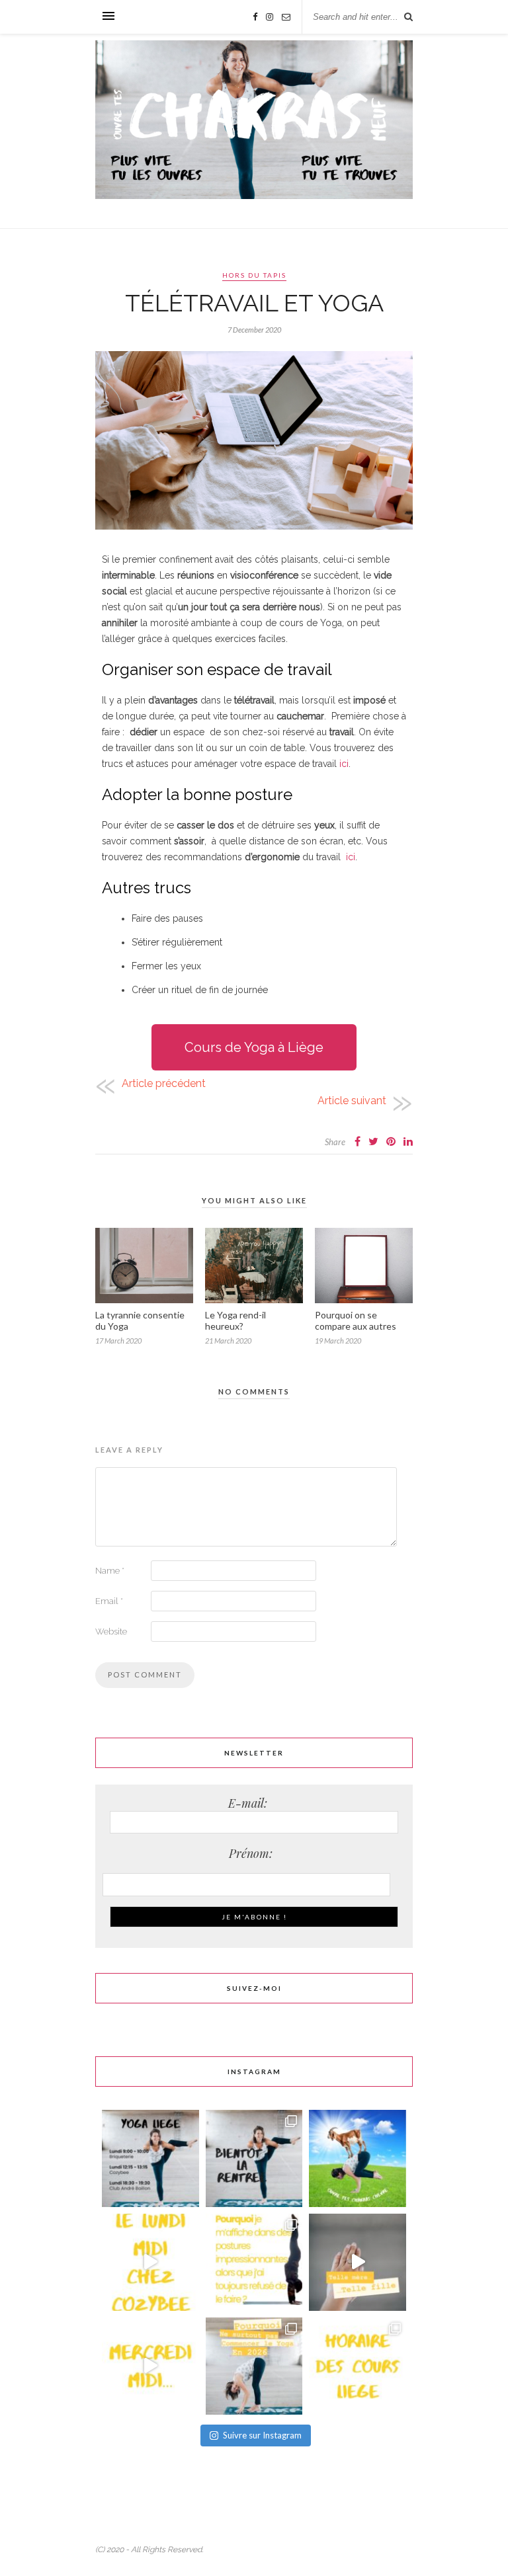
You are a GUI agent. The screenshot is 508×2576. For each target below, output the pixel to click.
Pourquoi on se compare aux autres (356, 1320)
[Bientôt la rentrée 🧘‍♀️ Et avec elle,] (254, 2158)
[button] (254, 1047)
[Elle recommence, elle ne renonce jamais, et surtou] (358, 2262)
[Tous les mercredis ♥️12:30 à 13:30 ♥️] (150, 2366)
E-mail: (254, 1803)
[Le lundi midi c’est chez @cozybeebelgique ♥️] (150, 2262)
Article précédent (164, 1083)
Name (110, 1571)
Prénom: (254, 1853)
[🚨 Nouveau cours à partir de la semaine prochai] (358, 2366)
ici (344, 764)
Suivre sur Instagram (262, 2435)
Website (111, 1631)
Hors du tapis (254, 275)
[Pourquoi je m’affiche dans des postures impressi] (254, 2262)
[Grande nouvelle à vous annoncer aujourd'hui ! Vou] (358, 2158)
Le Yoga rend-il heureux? (235, 1320)
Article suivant (352, 1101)
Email (109, 1601)
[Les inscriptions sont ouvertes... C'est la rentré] (150, 2158)
